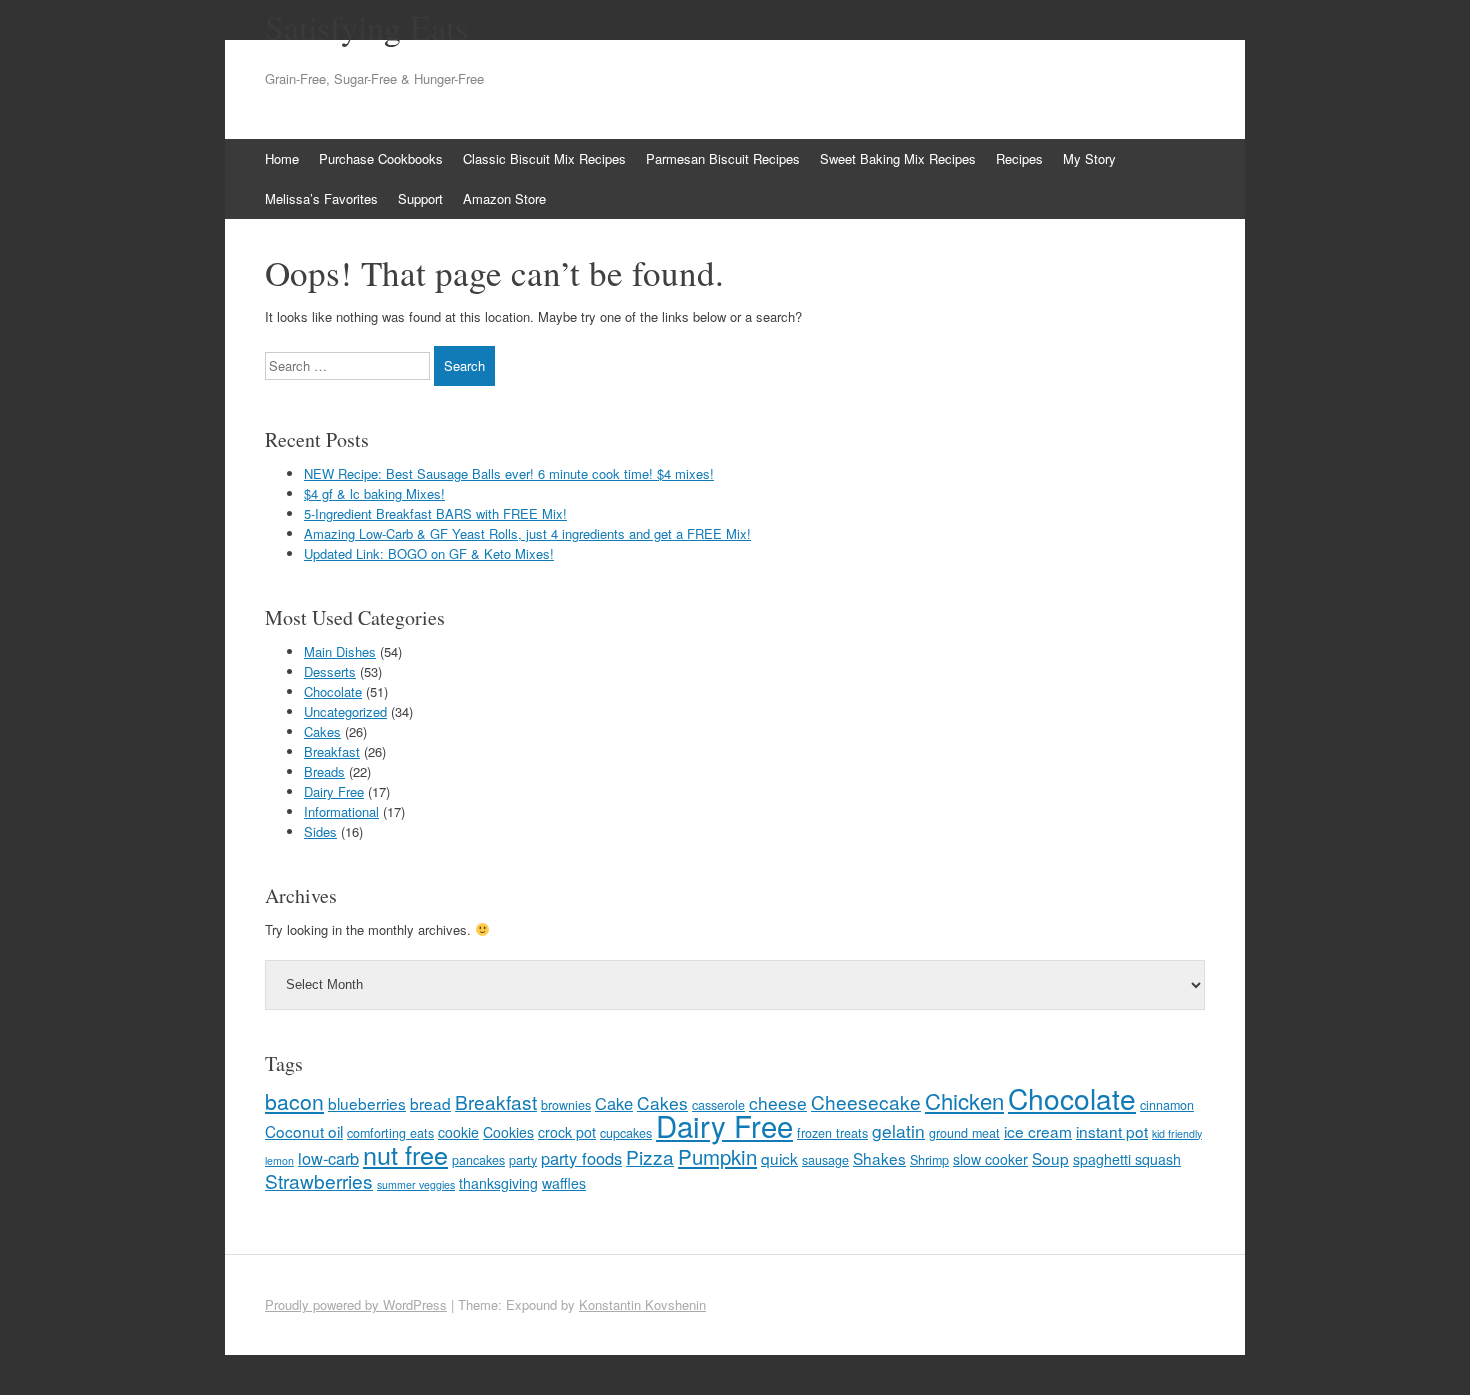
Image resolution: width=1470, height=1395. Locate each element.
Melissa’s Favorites (321, 198)
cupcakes (626, 1133)
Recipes (1019, 158)
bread (430, 1103)
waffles (564, 1183)
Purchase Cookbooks (381, 158)
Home (282, 158)
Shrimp (929, 1160)
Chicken (964, 1100)
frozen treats (832, 1133)
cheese (778, 1102)
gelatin (898, 1130)
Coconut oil (304, 1131)
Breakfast (332, 751)
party (523, 1160)
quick (779, 1158)
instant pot (1112, 1131)
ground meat (964, 1133)
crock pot (567, 1132)
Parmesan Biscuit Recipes (723, 158)
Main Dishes (340, 651)
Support (420, 198)
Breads (324, 771)
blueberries (367, 1103)
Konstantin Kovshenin (642, 1304)
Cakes (322, 731)
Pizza (650, 1156)
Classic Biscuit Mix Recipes (544, 158)
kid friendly (1177, 1133)
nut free (405, 1154)
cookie (458, 1132)
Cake (614, 1103)
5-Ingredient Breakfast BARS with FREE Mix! (435, 513)
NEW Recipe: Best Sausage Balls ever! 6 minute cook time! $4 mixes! (509, 473)
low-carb (328, 1158)
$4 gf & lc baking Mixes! (374, 493)
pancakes (478, 1160)
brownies (566, 1105)
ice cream (1038, 1131)
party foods (581, 1158)
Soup (1050, 1158)
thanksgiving (498, 1183)
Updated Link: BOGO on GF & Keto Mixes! (429, 553)
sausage (825, 1160)
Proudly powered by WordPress (356, 1304)
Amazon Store (504, 198)
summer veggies (416, 1184)
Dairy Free (334, 791)
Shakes (879, 1158)
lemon (279, 1160)
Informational (341, 811)
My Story (1089, 158)
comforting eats (390, 1133)
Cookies (508, 1132)
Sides (320, 831)
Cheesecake (866, 1101)
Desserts (330, 671)
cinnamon (1167, 1105)
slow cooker (990, 1159)
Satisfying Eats (366, 27)
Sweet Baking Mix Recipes (898, 158)
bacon (294, 1101)
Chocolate (333, 691)
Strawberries (319, 1180)
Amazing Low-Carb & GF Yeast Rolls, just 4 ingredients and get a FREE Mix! (527, 533)
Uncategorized (345, 711)
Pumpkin (717, 1156)
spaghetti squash (1127, 1159)
